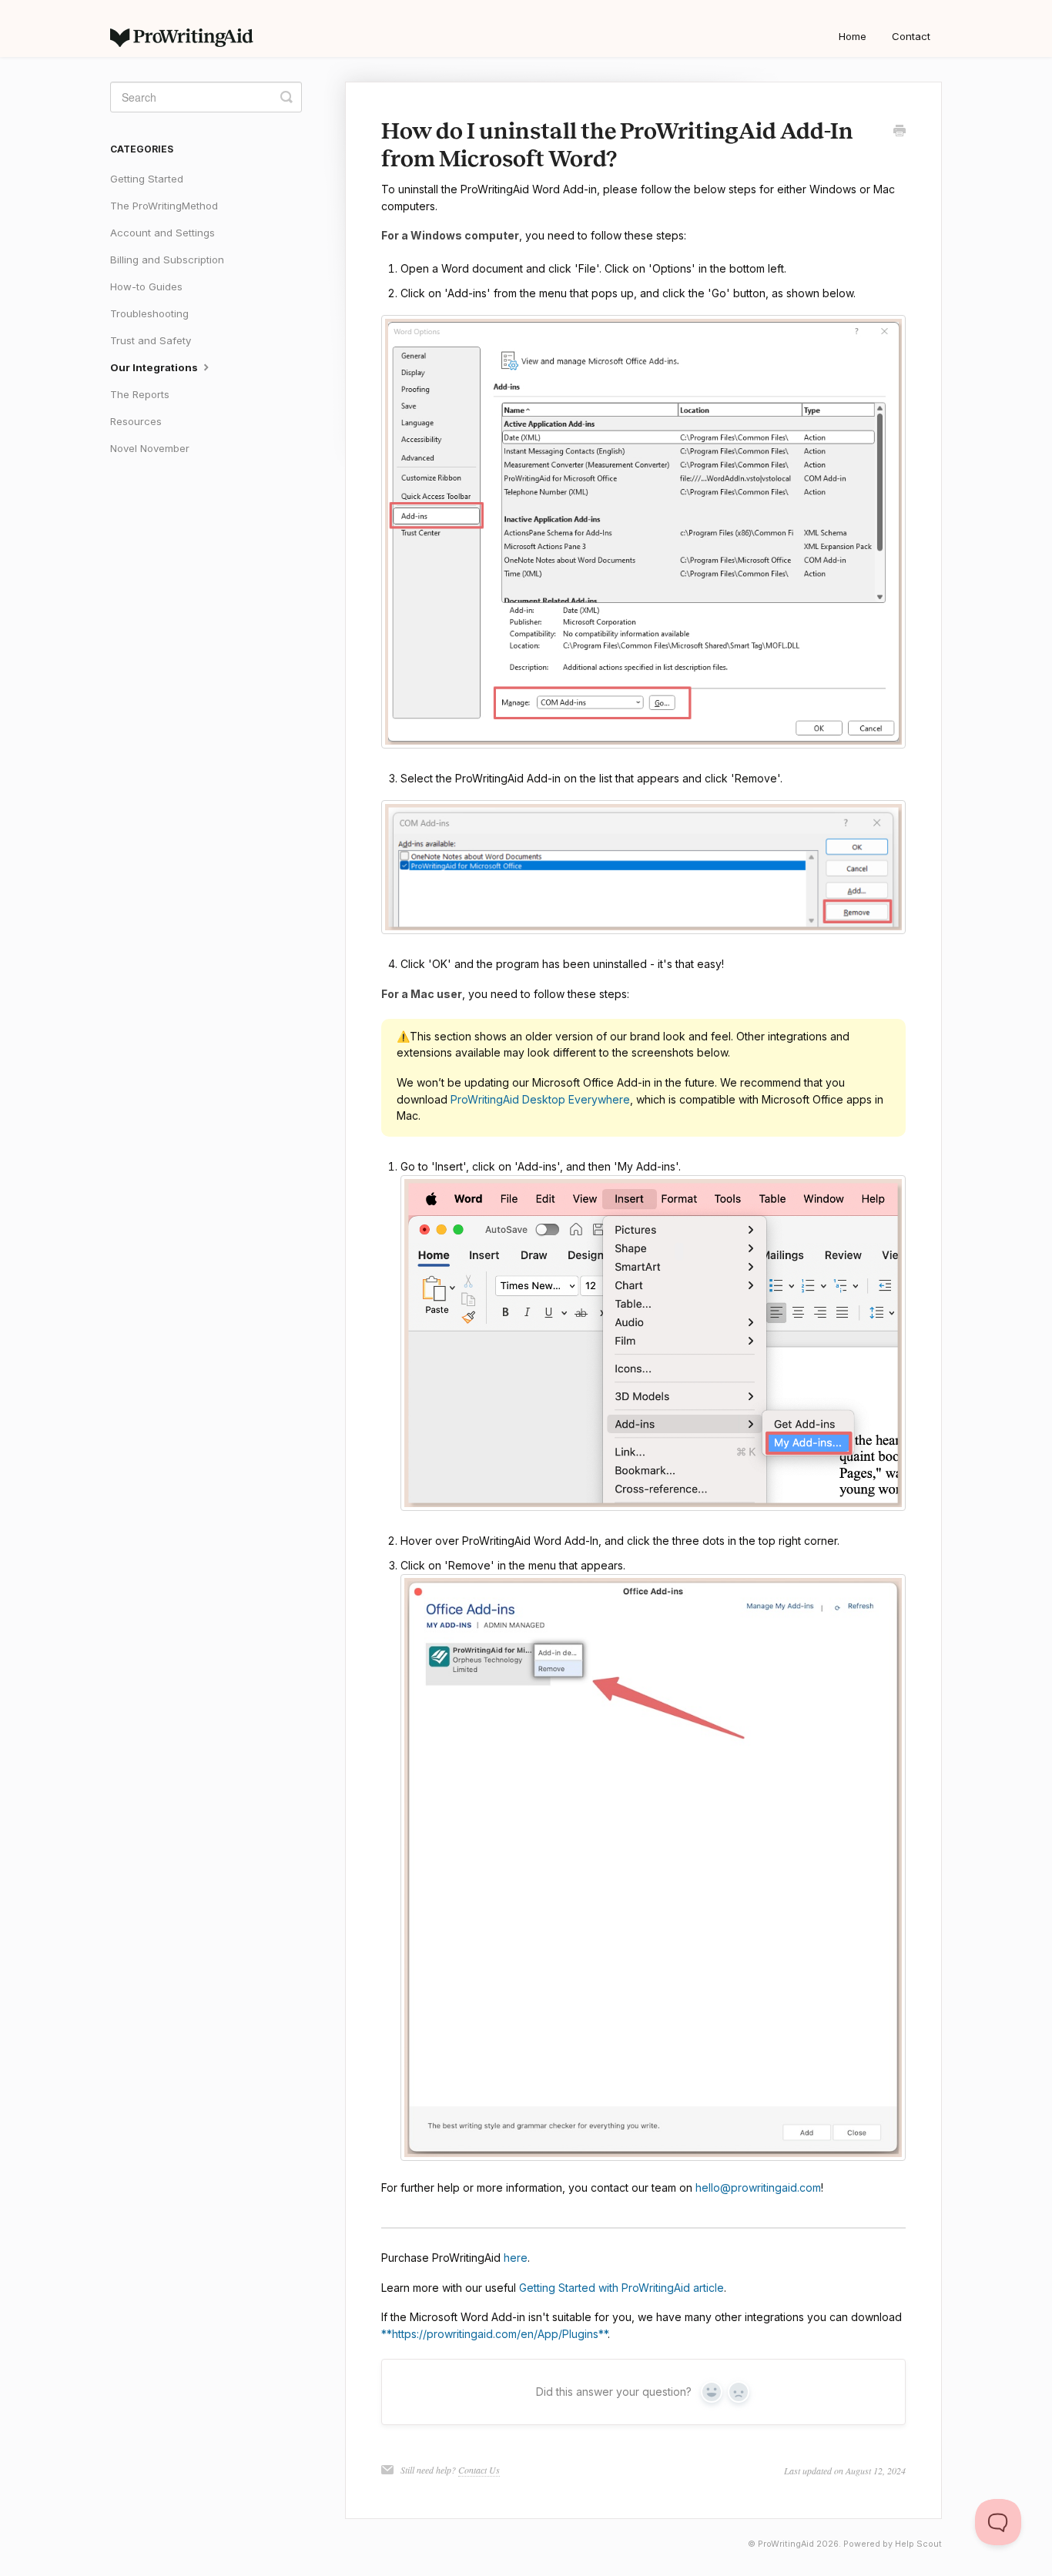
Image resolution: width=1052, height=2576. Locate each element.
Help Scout (918, 2544)
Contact (911, 36)
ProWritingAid (786, 2544)
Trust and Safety (151, 340)
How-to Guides (146, 286)
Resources (136, 421)
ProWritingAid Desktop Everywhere (540, 1099)
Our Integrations (155, 367)
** (387, 2334)
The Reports (140, 394)
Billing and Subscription (167, 260)
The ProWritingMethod (164, 206)
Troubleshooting (149, 313)
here (516, 2258)
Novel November (150, 448)
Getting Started (147, 179)
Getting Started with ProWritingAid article (621, 2288)
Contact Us (479, 2470)
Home (853, 36)
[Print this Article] (900, 132)
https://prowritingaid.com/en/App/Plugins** (500, 2334)
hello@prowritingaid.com (758, 2187)
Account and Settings (162, 233)
